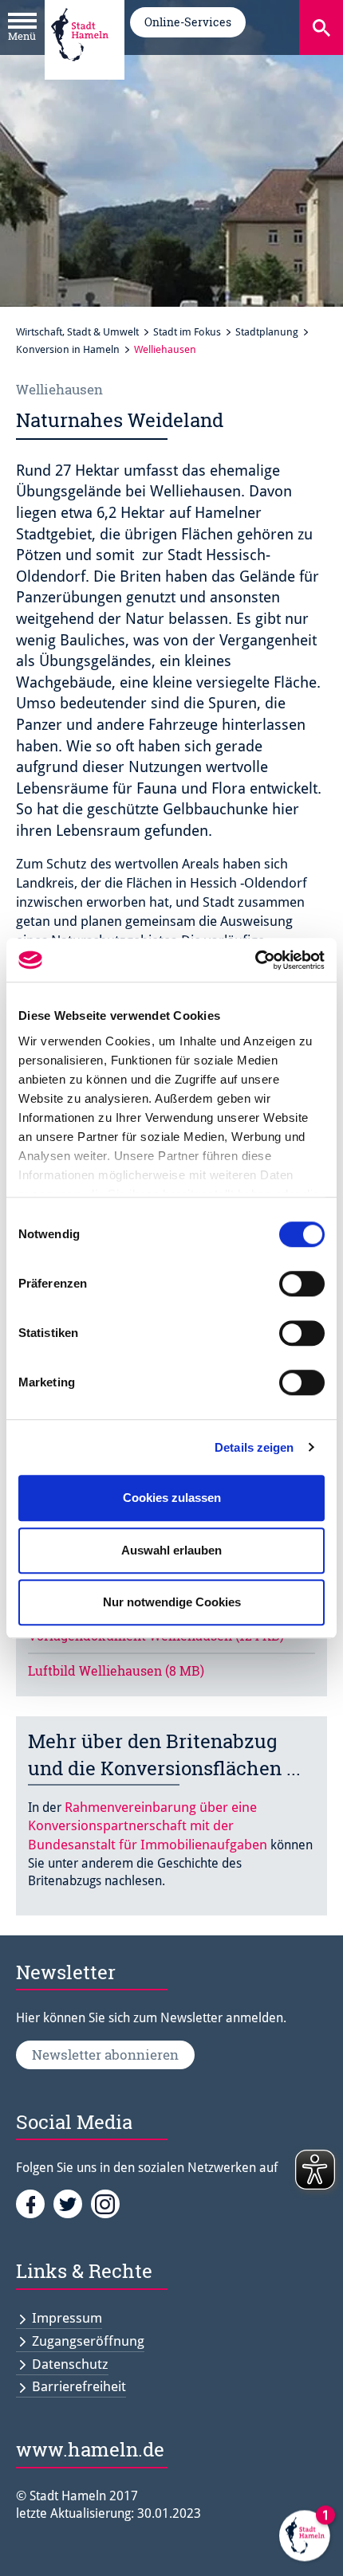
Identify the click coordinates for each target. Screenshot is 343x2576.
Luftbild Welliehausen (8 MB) (116, 1670)
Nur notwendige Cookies (172, 1602)
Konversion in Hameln (68, 349)
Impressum (67, 2318)
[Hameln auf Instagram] (108, 2203)
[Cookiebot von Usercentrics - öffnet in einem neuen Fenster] (255, 960)
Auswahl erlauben (171, 1550)
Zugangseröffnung (88, 2341)
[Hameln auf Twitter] (72, 2203)
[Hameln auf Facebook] (35, 2203)
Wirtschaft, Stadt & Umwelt (77, 332)
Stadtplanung (267, 332)
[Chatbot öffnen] (305, 2538)
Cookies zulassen (172, 1498)
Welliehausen (165, 349)
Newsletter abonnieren (105, 2055)
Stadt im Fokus (187, 332)
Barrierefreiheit (79, 2386)
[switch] (302, 1284)
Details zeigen (254, 1447)
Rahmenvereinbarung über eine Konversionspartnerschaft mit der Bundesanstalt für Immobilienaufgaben (148, 1826)
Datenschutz (70, 2364)
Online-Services (188, 22)
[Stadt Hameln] (80, 73)
